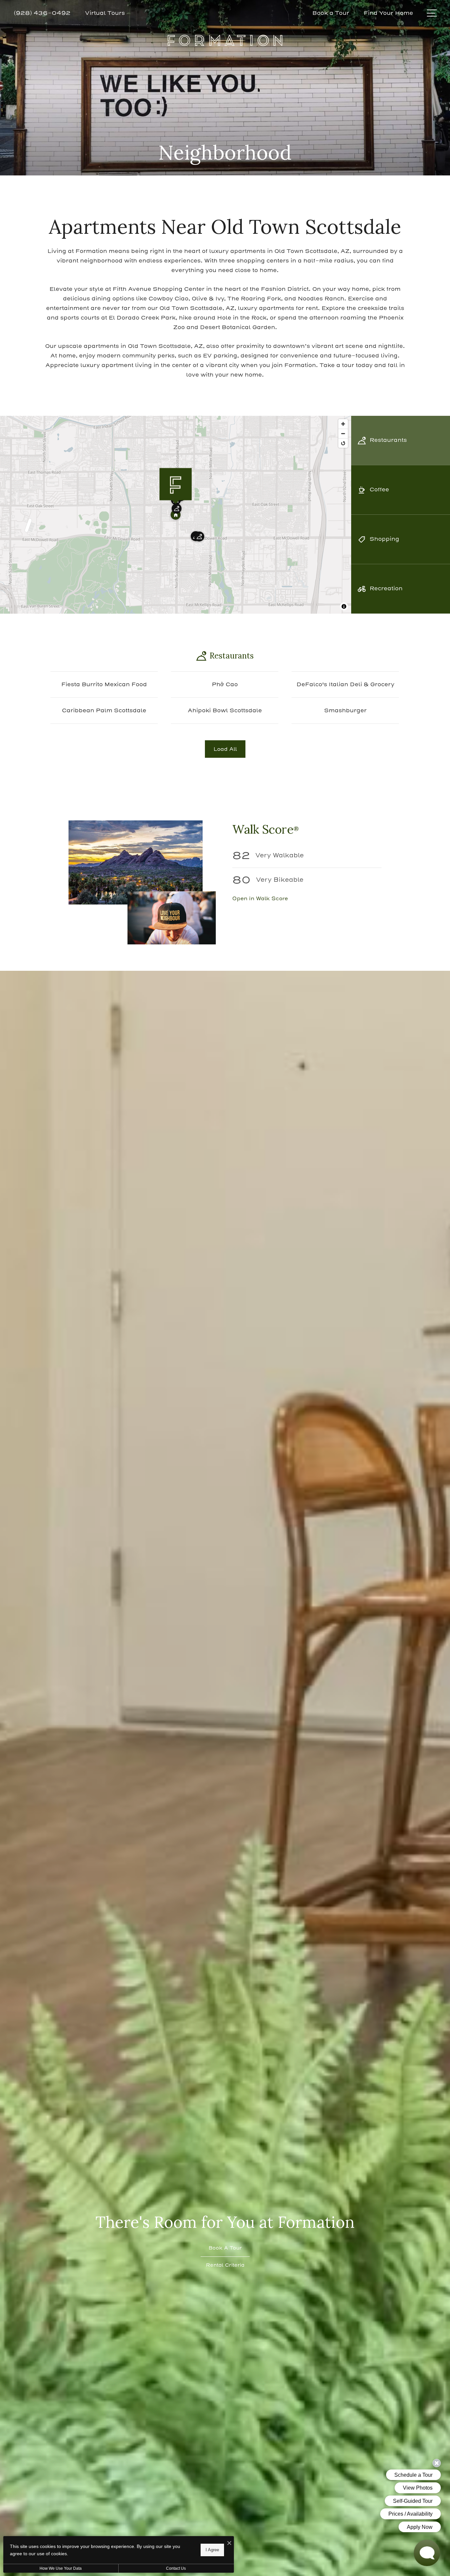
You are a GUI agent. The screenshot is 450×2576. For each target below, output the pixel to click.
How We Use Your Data (61, 2568)
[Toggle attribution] (344, 606)
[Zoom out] (343, 433)
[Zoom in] (343, 424)
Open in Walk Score (260, 898)
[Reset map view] (343, 443)
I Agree (212, 2550)
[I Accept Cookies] (229, 2544)
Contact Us (176, 2568)
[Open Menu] (432, 13)
